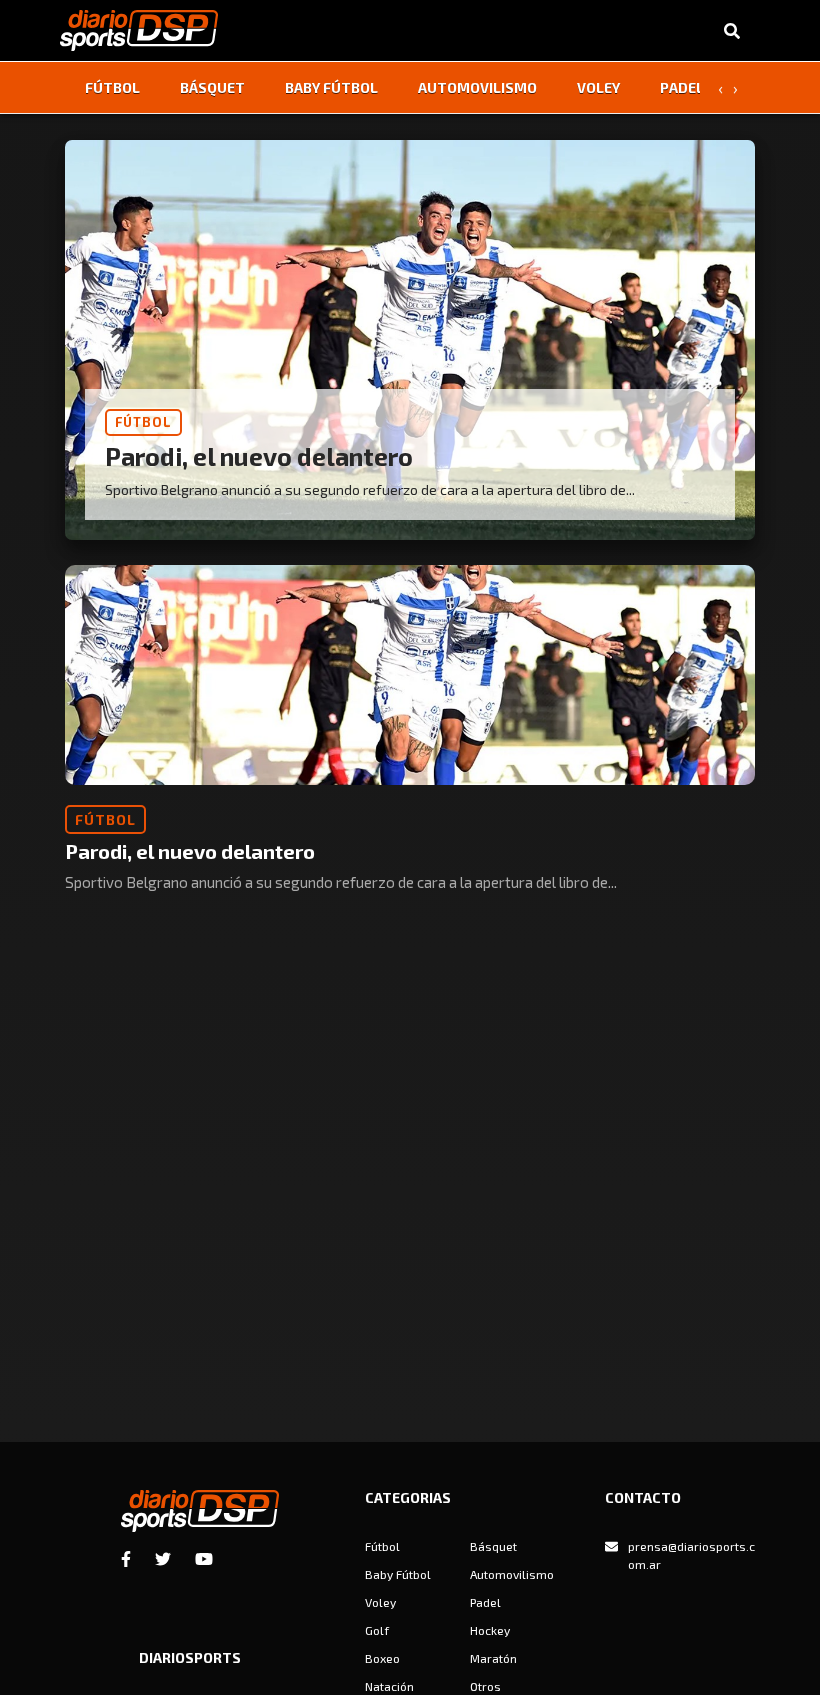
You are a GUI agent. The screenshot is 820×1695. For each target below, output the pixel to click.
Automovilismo (477, 87)
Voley (598, 87)
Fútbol (112, 87)
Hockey (490, 1630)
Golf (377, 1630)
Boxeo (382, 1658)
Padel (682, 87)
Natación (389, 1686)
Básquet (212, 87)
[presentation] (720, 88)
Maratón (493, 1658)
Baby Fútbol (331, 87)
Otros (485, 1686)
